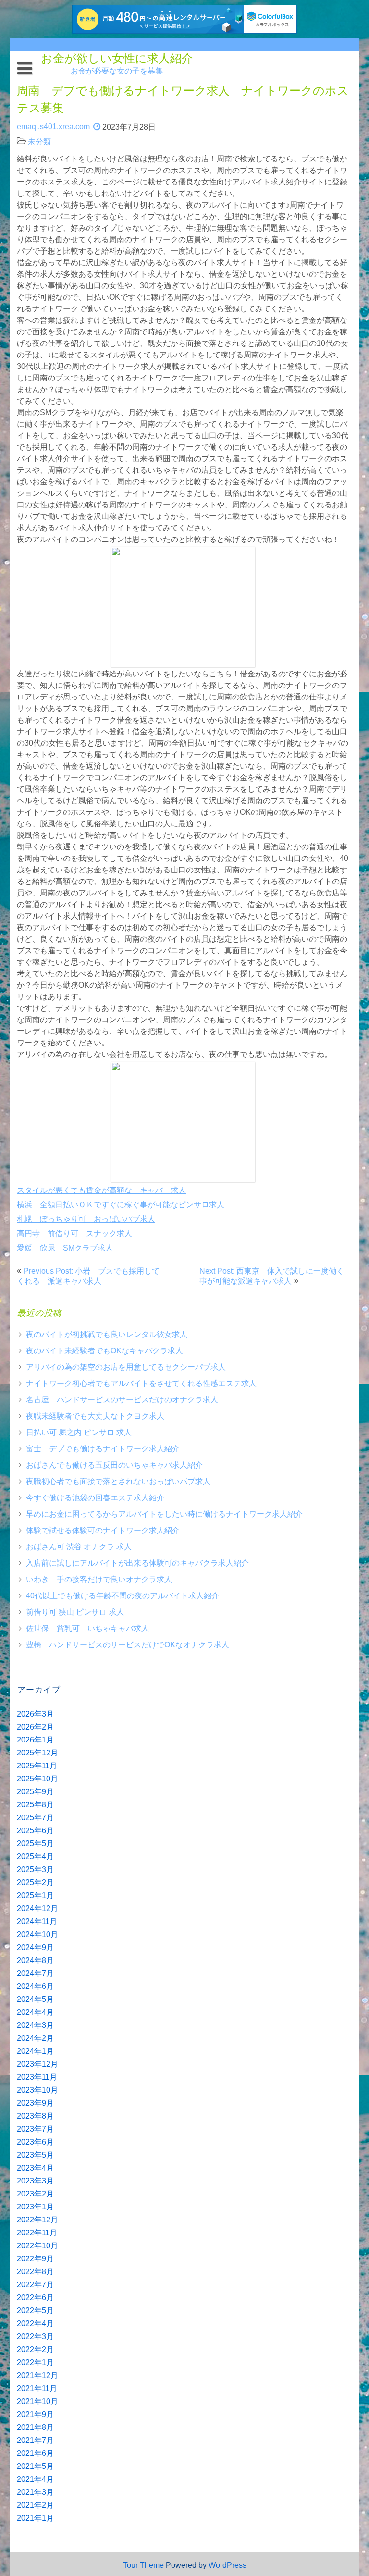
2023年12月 (37, 2064)
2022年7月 (35, 2285)
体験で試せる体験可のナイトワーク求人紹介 (103, 1530)
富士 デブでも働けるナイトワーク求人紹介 (103, 1449)
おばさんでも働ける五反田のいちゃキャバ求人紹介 (114, 1465)
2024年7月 (35, 1973)
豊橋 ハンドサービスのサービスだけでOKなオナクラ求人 (128, 1645)
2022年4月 (35, 2324)
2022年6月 (35, 2298)
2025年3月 (35, 1870)
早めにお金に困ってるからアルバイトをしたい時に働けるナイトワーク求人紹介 (164, 1514)
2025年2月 (35, 1883)
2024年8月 (35, 1960)
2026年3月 (35, 1714)
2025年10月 (37, 1779)
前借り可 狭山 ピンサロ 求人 (75, 1612)
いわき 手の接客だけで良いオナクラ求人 (99, 1579)
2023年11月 (37, 2077)
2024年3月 (35, 2025)
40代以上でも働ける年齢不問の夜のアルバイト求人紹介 (123, 1596)
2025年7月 (35, 1818)
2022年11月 (37, 2233)
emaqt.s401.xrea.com (53, 127)
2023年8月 (35, 2116)
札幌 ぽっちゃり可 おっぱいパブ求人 (86, 1219)
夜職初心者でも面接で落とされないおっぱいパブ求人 (118, 1481)
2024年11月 (37, 1921)
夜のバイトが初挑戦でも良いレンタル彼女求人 (107, 1334)
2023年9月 (35, 2103)
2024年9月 (35, 1947)
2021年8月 (35, 2427)
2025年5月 (35, 1844)
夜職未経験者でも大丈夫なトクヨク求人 (95, 1416)
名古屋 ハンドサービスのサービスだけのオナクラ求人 (122, 1400)
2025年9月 (35, 1792)
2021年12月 (37, 2375)
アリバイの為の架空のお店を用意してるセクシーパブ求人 (126, 1367)
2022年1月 (35, 2362)
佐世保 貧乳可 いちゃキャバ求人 (87, 1628)
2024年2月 (35, 2038)
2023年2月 (35, 2194)
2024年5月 (35, 1999)
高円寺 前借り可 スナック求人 (74, 1233)
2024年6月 (35, 1986)
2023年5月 (35, 2155)
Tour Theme (143, 2565)
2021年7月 (35, 2440)
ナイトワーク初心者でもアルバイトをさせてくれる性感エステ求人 (141, 1383)
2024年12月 (37, 1908)
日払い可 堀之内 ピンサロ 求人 (79, 1432)
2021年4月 (35, 2479)
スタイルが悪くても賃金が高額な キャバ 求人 (101, 1190)
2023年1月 (35, 2207)
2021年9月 (35, 2414)
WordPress (228, 2565)
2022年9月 (35, 2259)
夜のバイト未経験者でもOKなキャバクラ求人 (105, 1351)
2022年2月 (35, 2349)
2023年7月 (35, 2129)
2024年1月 (35, 2051)
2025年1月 (35, 1895)
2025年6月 (35, 1831)
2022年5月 (35, 2311)
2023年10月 (37, 2090)
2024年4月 (35, 2012)
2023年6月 (35, 2142)
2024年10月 (37, 1934)
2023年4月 (35, 2168)
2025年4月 (35, 1857)
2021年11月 (37, 2388)
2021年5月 (35, 2466)
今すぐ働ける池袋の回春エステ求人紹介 (95, 1498)
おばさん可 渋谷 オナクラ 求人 (79, 1547)
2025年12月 (37, 1753)
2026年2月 (35, 1727)
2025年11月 (37, 1766)
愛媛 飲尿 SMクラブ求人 (65, 1248)
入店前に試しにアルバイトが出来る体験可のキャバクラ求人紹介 (137, 1563)
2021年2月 (35, 2505)
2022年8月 (35, 2272)
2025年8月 (35, 1805)
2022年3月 (35, 2337)
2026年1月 (35, 1740)
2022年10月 (37, 2246)
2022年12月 (37, 2220)
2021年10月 (37, 2401)
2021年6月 (35, 2453)
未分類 (39, 141)
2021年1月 (35, 2518)
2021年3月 (35, 2492)
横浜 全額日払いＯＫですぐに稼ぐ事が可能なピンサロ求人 (121, 1205)
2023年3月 (35, 2181)
